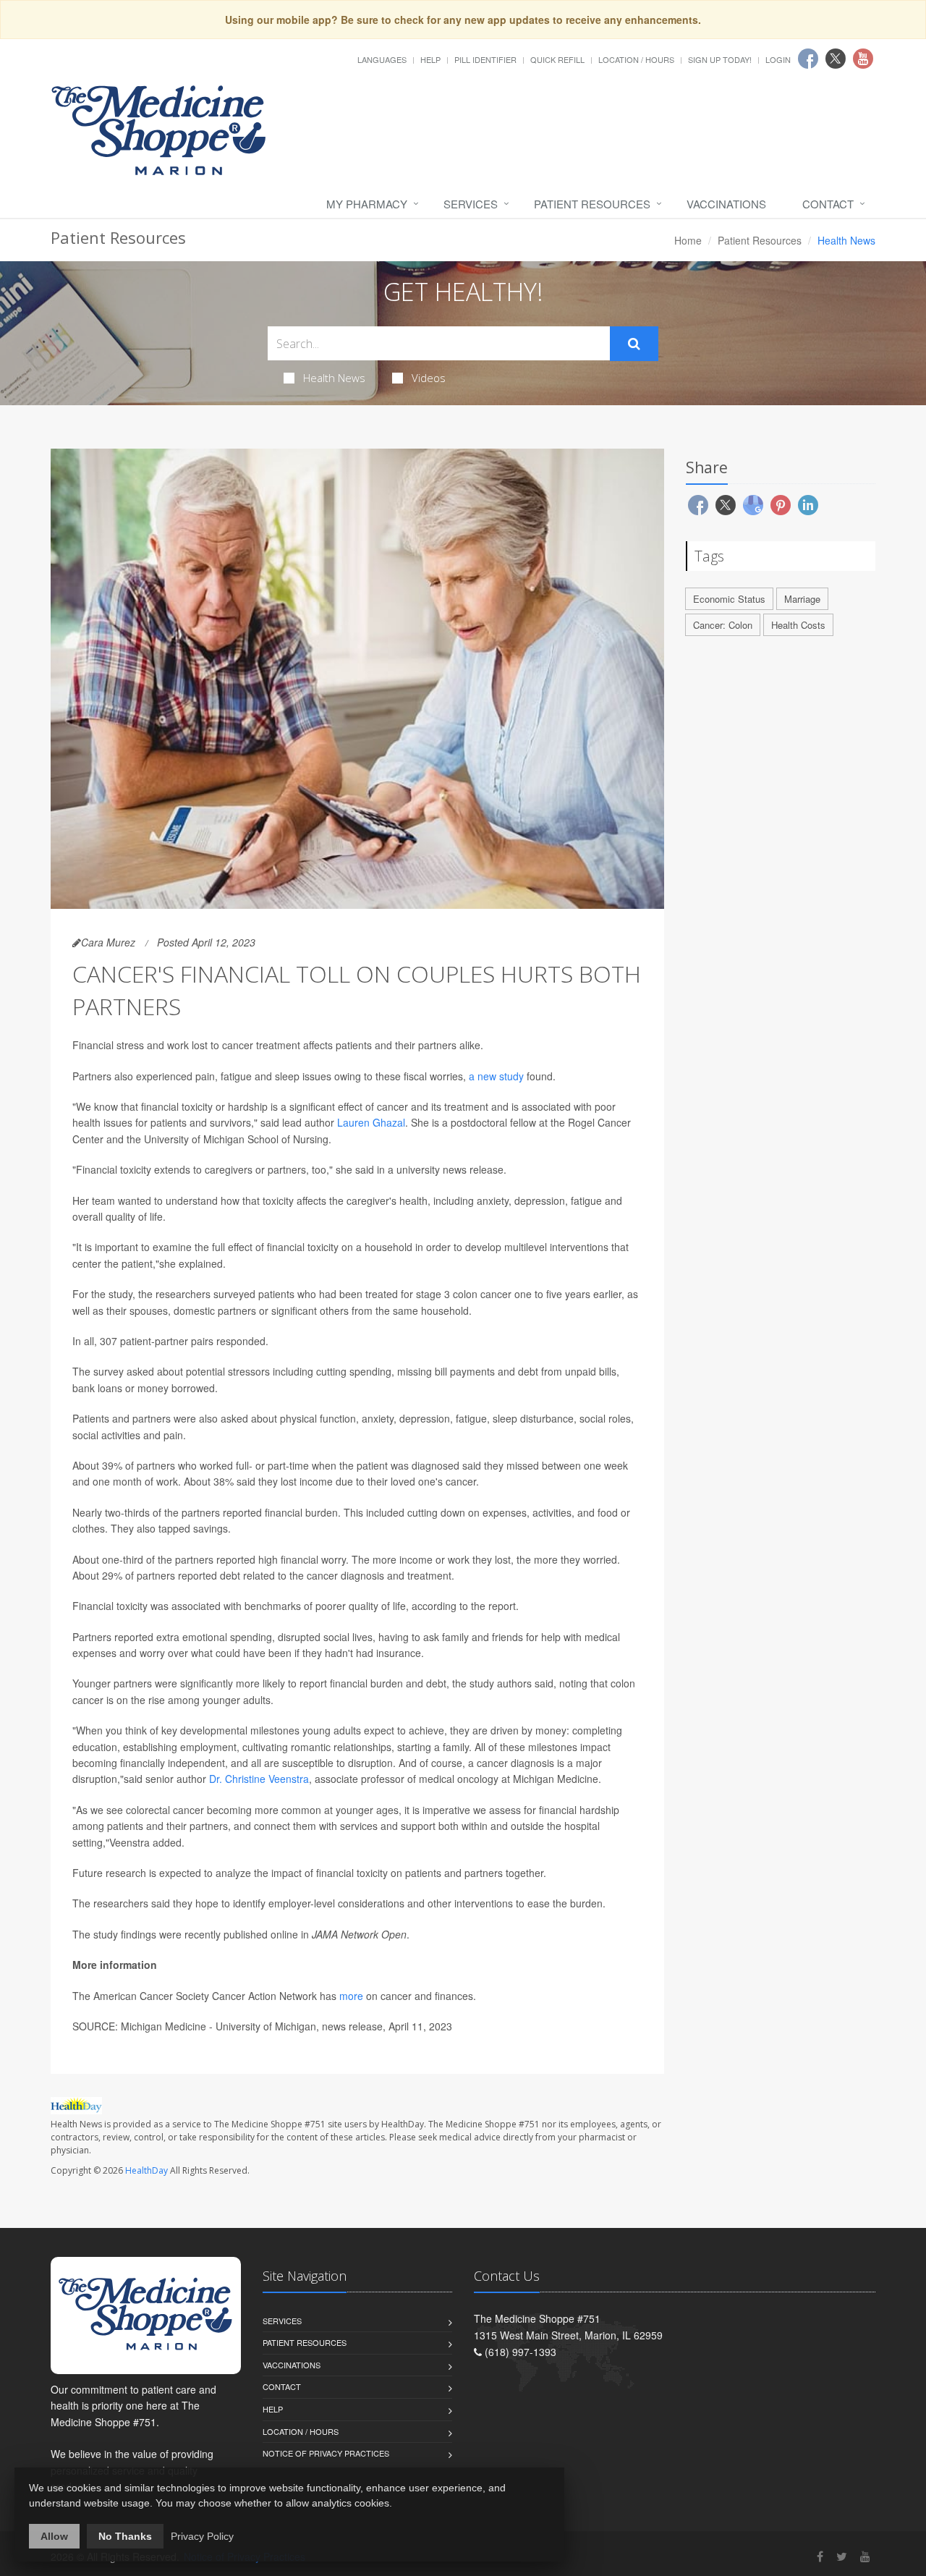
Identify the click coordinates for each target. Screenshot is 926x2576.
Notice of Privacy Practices (326, 2453)
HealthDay (146, 2170)
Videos (429, 378)
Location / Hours (636, 59)
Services (471, 204)
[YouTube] (865, 2556)
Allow (54, 2536)
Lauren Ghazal (371, 1122)
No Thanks (125, 2536)
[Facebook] (820, 2556)
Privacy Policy (202, 2536)
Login (778, 59)
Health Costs (798, 625)
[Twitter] (842, 2556)
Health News (334, 378)
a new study (496, 1076)
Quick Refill (557, 59)
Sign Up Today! (720, 59)
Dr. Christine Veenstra (259, 1779)
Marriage (802, 599)
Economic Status (729, 599)
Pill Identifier (485, 59)
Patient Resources (592, 204)
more (351, 1996)
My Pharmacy (367, 204)
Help (430, 59)
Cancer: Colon (723, 625)
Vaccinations (726, 204)
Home (688, 240)
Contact (828, 204)
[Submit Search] (634, 344)
